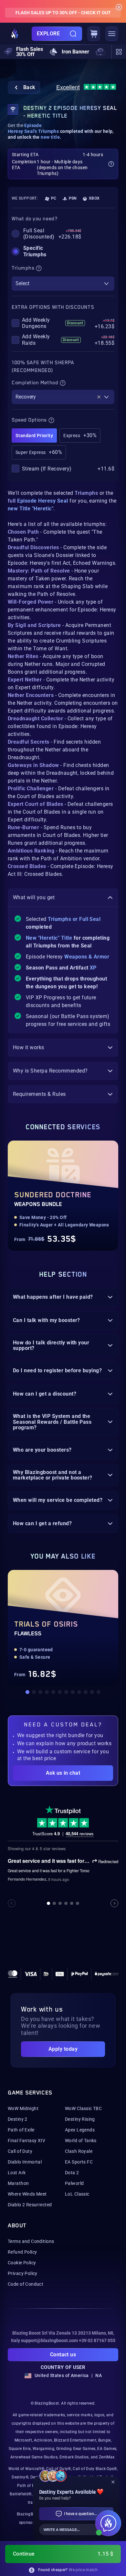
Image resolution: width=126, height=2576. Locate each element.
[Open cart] (94, 34)
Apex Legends (80, 2130)
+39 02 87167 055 (97, 2340)
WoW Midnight (23, 2108)
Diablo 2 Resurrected (30, 2205)
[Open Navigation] (112, 34)
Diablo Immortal (25, 2162)
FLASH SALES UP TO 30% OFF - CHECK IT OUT (63, 13)
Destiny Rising (80, 2119)
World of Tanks (81, 2141)
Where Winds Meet (27, 2194)
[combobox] (63, 284)
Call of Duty (20, 2151)
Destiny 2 (18, 2119)
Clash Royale (79, 2151)
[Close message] (119, 7)
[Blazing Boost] (15, 34)
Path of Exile (21, 2130)
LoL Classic (77, 2194)
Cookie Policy (22, 2263)
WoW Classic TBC (83, 2108)
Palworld (74, 2183)
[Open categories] (119, 52)
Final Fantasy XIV (26, 2141)
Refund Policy (22, 2252)
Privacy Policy (23, 2273)
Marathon (18, 2183)
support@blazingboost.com (49, 2340)
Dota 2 (72, 2173)
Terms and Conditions (31, 2241)
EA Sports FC (79, 2162)
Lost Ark (17, 2173)
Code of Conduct (26, 2284)
